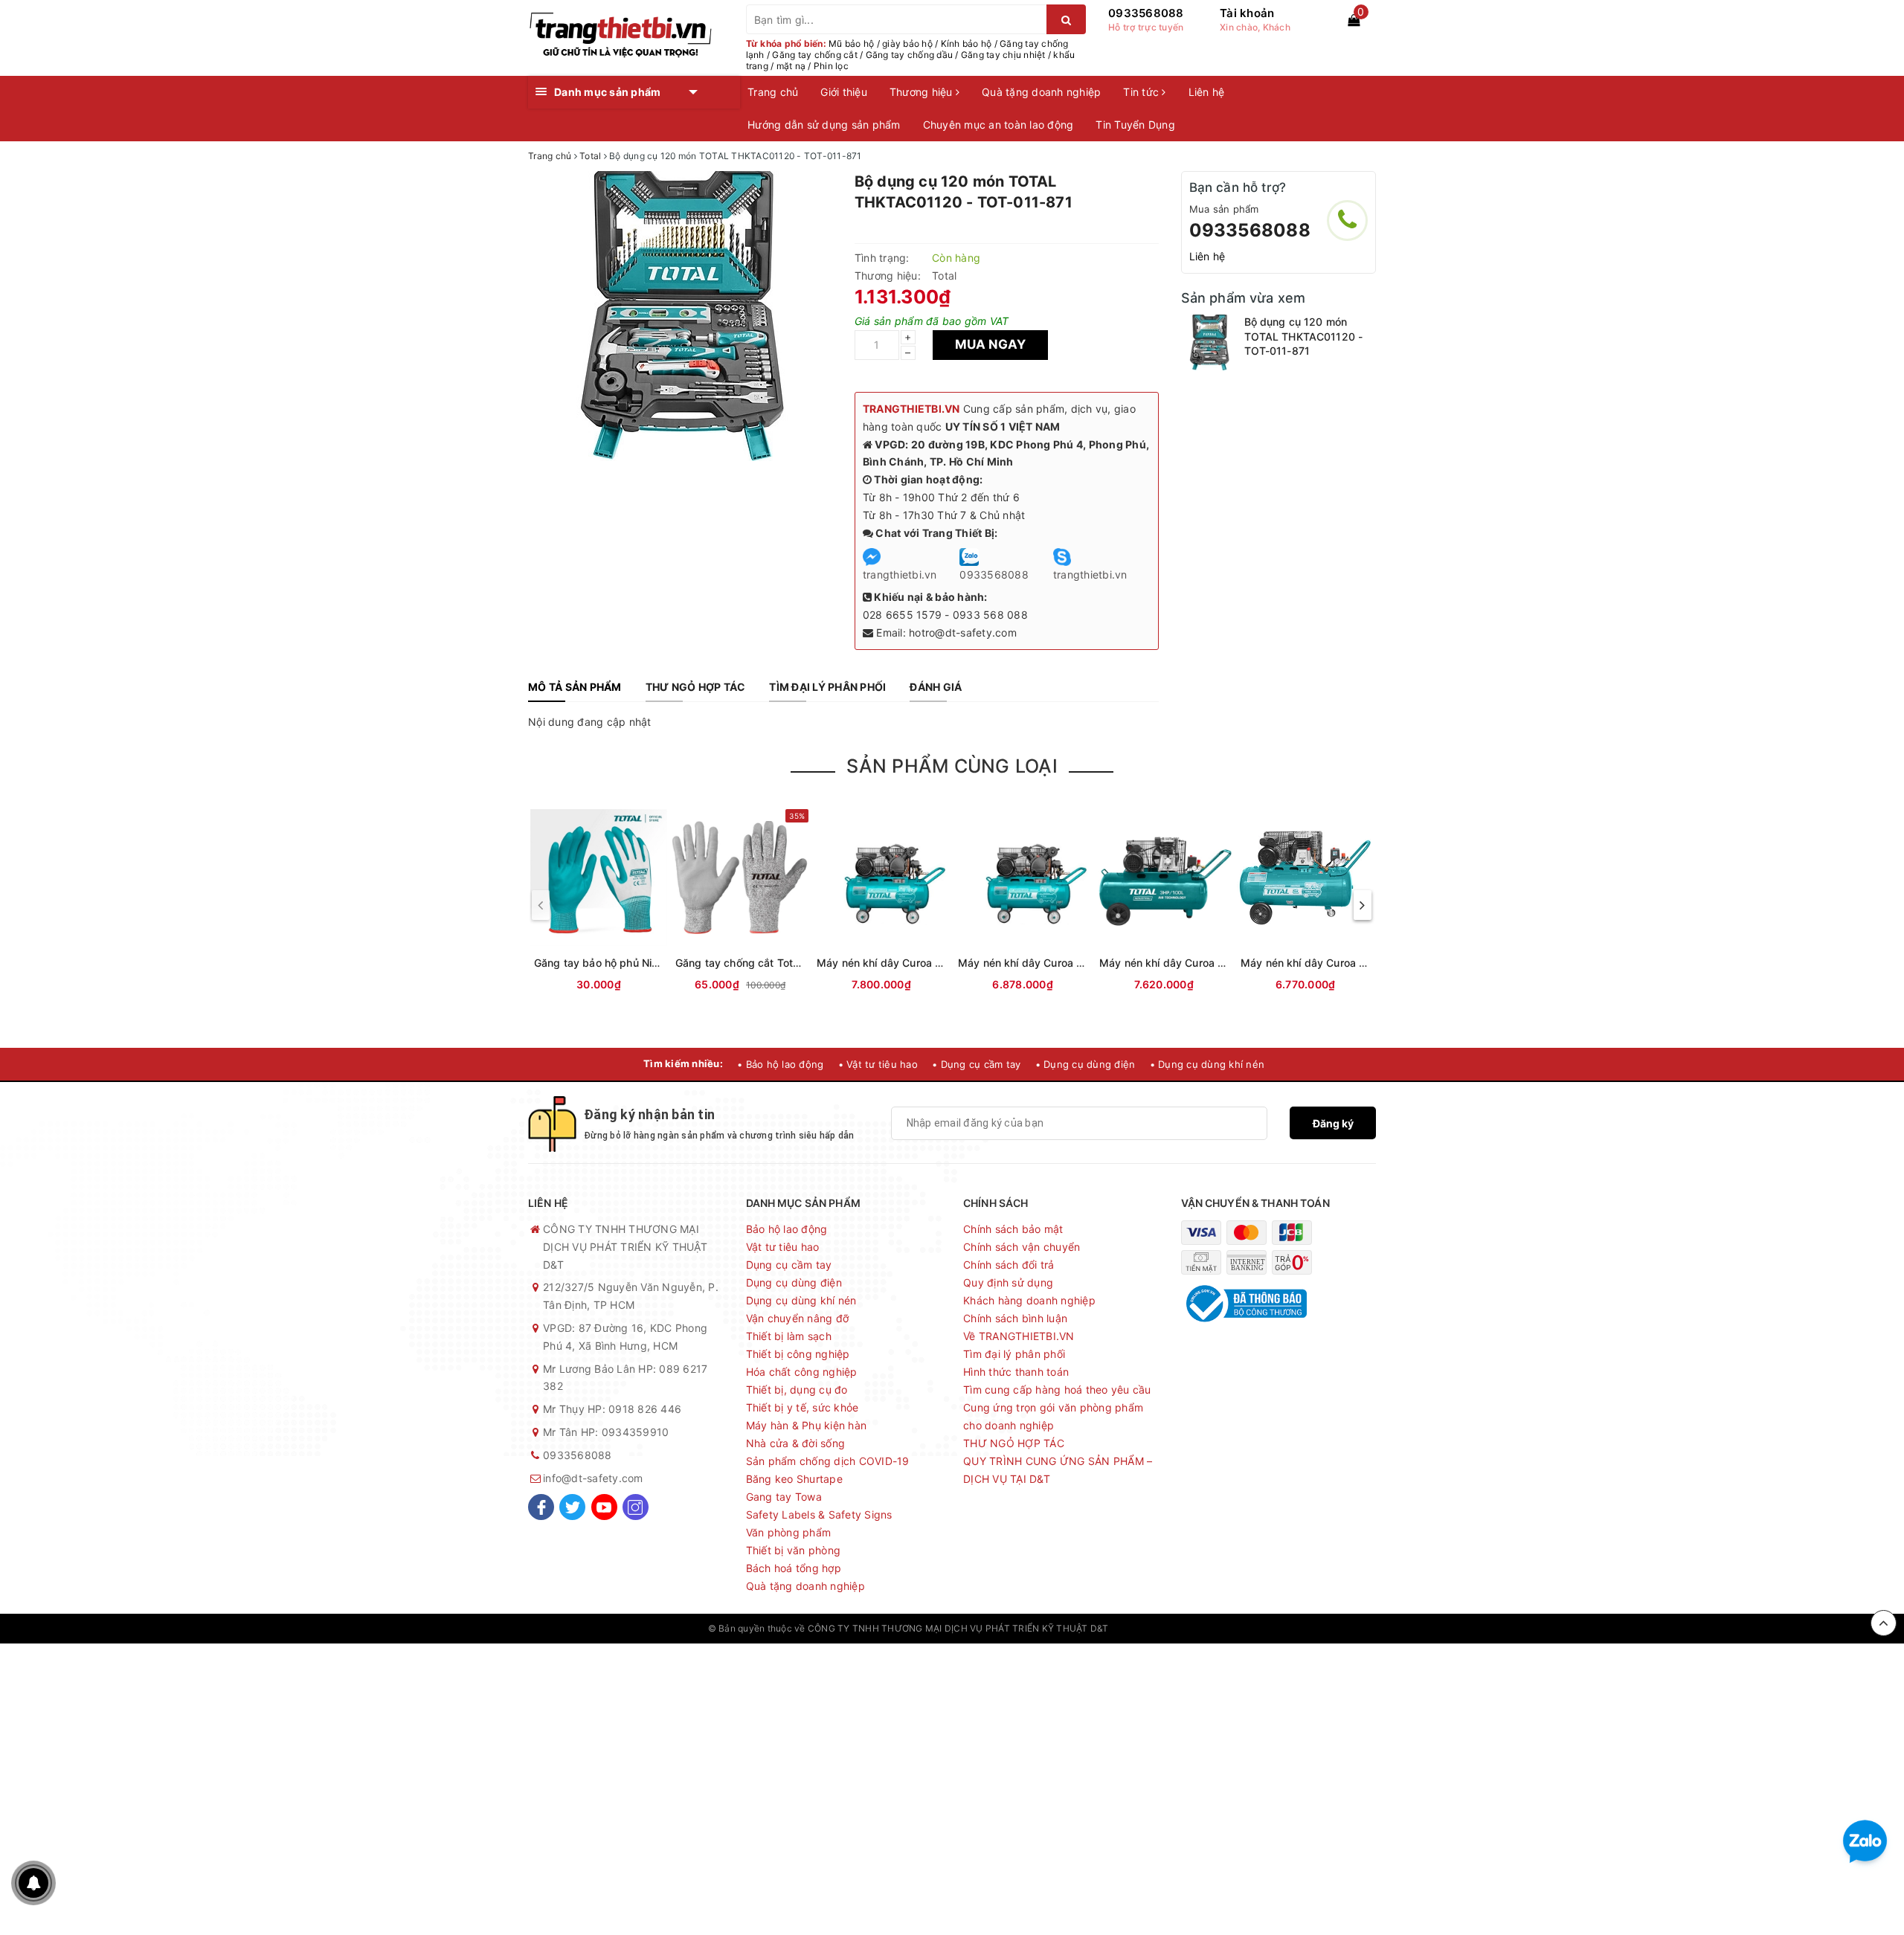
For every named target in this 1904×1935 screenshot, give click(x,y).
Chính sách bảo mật (1013, 1229)
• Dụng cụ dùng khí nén (1207, 1064)
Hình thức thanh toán (1016, 1372)
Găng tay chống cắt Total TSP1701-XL (770, 963)
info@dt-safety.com (593, 1478)
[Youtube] (604, 1507)
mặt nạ (791, 66)
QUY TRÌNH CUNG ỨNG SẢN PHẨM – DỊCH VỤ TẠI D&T (1058, 1470)
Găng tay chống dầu (910, 55)
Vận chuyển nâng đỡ (798, 1318)
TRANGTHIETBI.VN (911, 409)
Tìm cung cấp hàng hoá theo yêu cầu (1057, 1390)
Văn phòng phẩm (789, 1532)
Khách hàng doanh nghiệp (1029, 1300)
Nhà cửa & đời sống (796, 1443)
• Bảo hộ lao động (780, 1064)
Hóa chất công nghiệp (802, 1372)
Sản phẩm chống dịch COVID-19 (828, 1461)
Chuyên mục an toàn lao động (998, 125)
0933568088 (1146, 13)
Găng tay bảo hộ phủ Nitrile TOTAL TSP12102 (648, 963)
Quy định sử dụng (1008, 1282)
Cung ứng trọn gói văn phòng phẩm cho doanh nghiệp (1053, 1416)
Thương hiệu (923, 92)
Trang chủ (773, 92)
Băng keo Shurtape (794, 1479)
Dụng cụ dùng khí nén (801, 1300)
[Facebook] (541, 1507)
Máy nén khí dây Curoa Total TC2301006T (923, 963)
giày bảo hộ (907, 44)
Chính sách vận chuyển (1022, 1247)
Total (944, 276)
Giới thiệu (844, 92)
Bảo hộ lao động (787, 1229)
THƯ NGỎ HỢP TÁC (1014, 1443)
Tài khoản (1247, 13)
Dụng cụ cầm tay (789, 1265)
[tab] (575, 687)
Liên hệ (1207, 92)
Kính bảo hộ (967, 44)
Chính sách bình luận (1015, 1318)
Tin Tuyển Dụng (1135, 125)
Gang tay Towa (784, 1497)
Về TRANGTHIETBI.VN (1019, 1336)
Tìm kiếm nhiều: (683, 1063)
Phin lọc (831, 66)
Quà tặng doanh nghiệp (1041, 92)
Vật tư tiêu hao (783, 1247)
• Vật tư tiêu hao (878, 1064)
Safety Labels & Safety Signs (819, 1514)
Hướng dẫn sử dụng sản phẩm (824, 125)
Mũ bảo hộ (851, 44)
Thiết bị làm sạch (789, 1336)
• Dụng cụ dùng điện (1086, 1064)
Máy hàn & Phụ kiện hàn (807, 1425)
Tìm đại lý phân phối (1014, 1354)
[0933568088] (1347, 220)
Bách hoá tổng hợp (794, 1568)
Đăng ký (1333, 1123)
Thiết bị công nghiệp (798, 1354)
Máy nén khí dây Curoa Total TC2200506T (1065, 963)
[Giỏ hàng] (1354, 20)
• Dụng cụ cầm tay (976, 1064)
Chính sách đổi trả (1009, 1265)
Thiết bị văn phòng (794, 1550)
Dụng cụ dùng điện (794, 1282)
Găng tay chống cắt (815, 55)
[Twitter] (572, 1507)
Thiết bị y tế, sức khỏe (803, 1407)
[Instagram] (636, 1507)
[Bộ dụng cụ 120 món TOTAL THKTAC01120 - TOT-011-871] (1209, 342)
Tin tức (1142, 92)
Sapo (1185, 1628)
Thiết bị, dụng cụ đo (797, 1390)
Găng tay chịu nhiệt (1003, 55)
